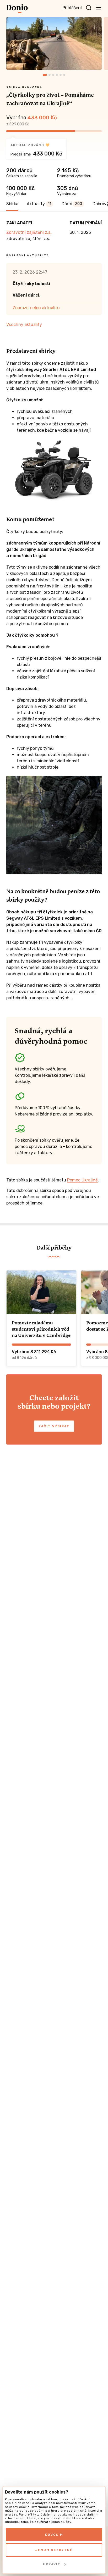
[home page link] (17, 9)
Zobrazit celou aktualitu (36, 308)
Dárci (72, 204)
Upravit (52, 2564)
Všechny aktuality (24, 324)
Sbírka (12, 204)
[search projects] (89, 8)
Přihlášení (72, 8)
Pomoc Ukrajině (82, 1180)
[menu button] (99, 7)
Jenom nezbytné (54, 2550)
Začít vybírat (54, 1426)
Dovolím (54, 2535)
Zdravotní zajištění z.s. (29, 232)
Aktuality (39, 204)
